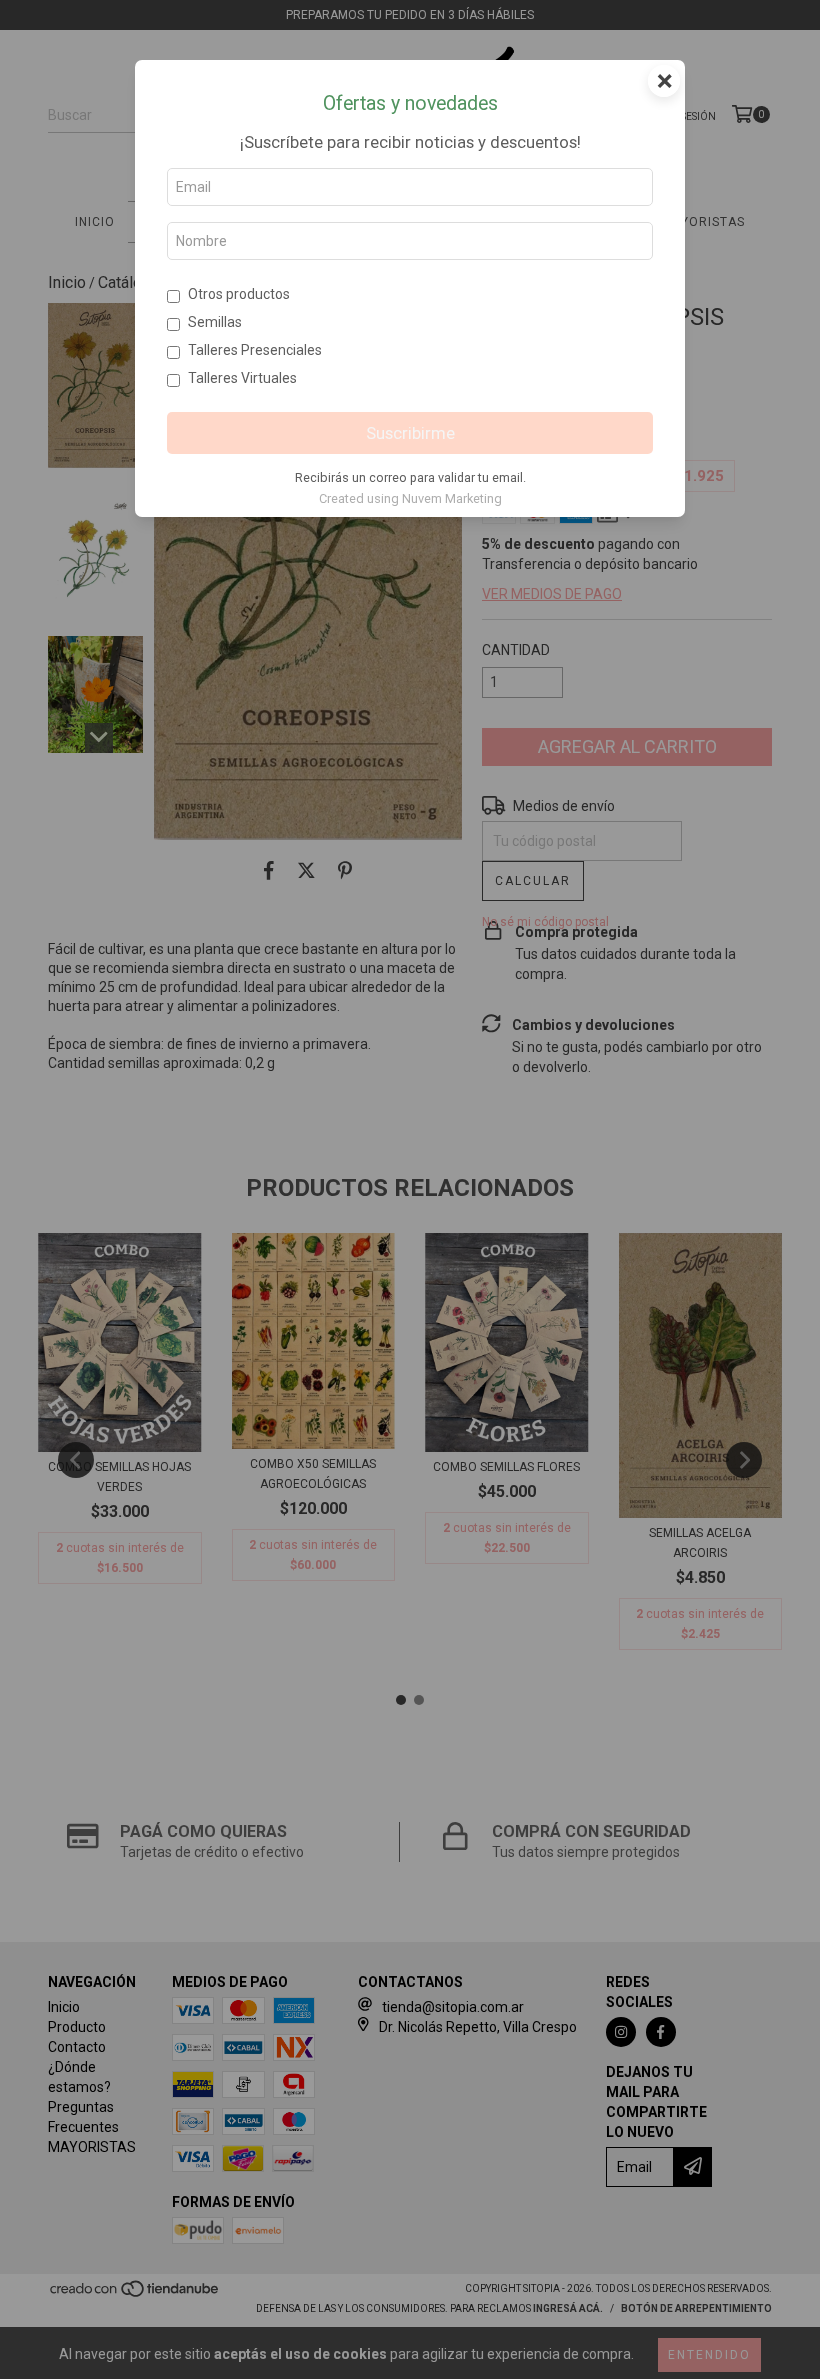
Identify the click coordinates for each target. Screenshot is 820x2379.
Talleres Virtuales (242, 378)
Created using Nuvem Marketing (410, 498)
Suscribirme (410, 433)
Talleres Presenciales (255, 350)
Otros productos (239, 294)
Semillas (215, 322)
